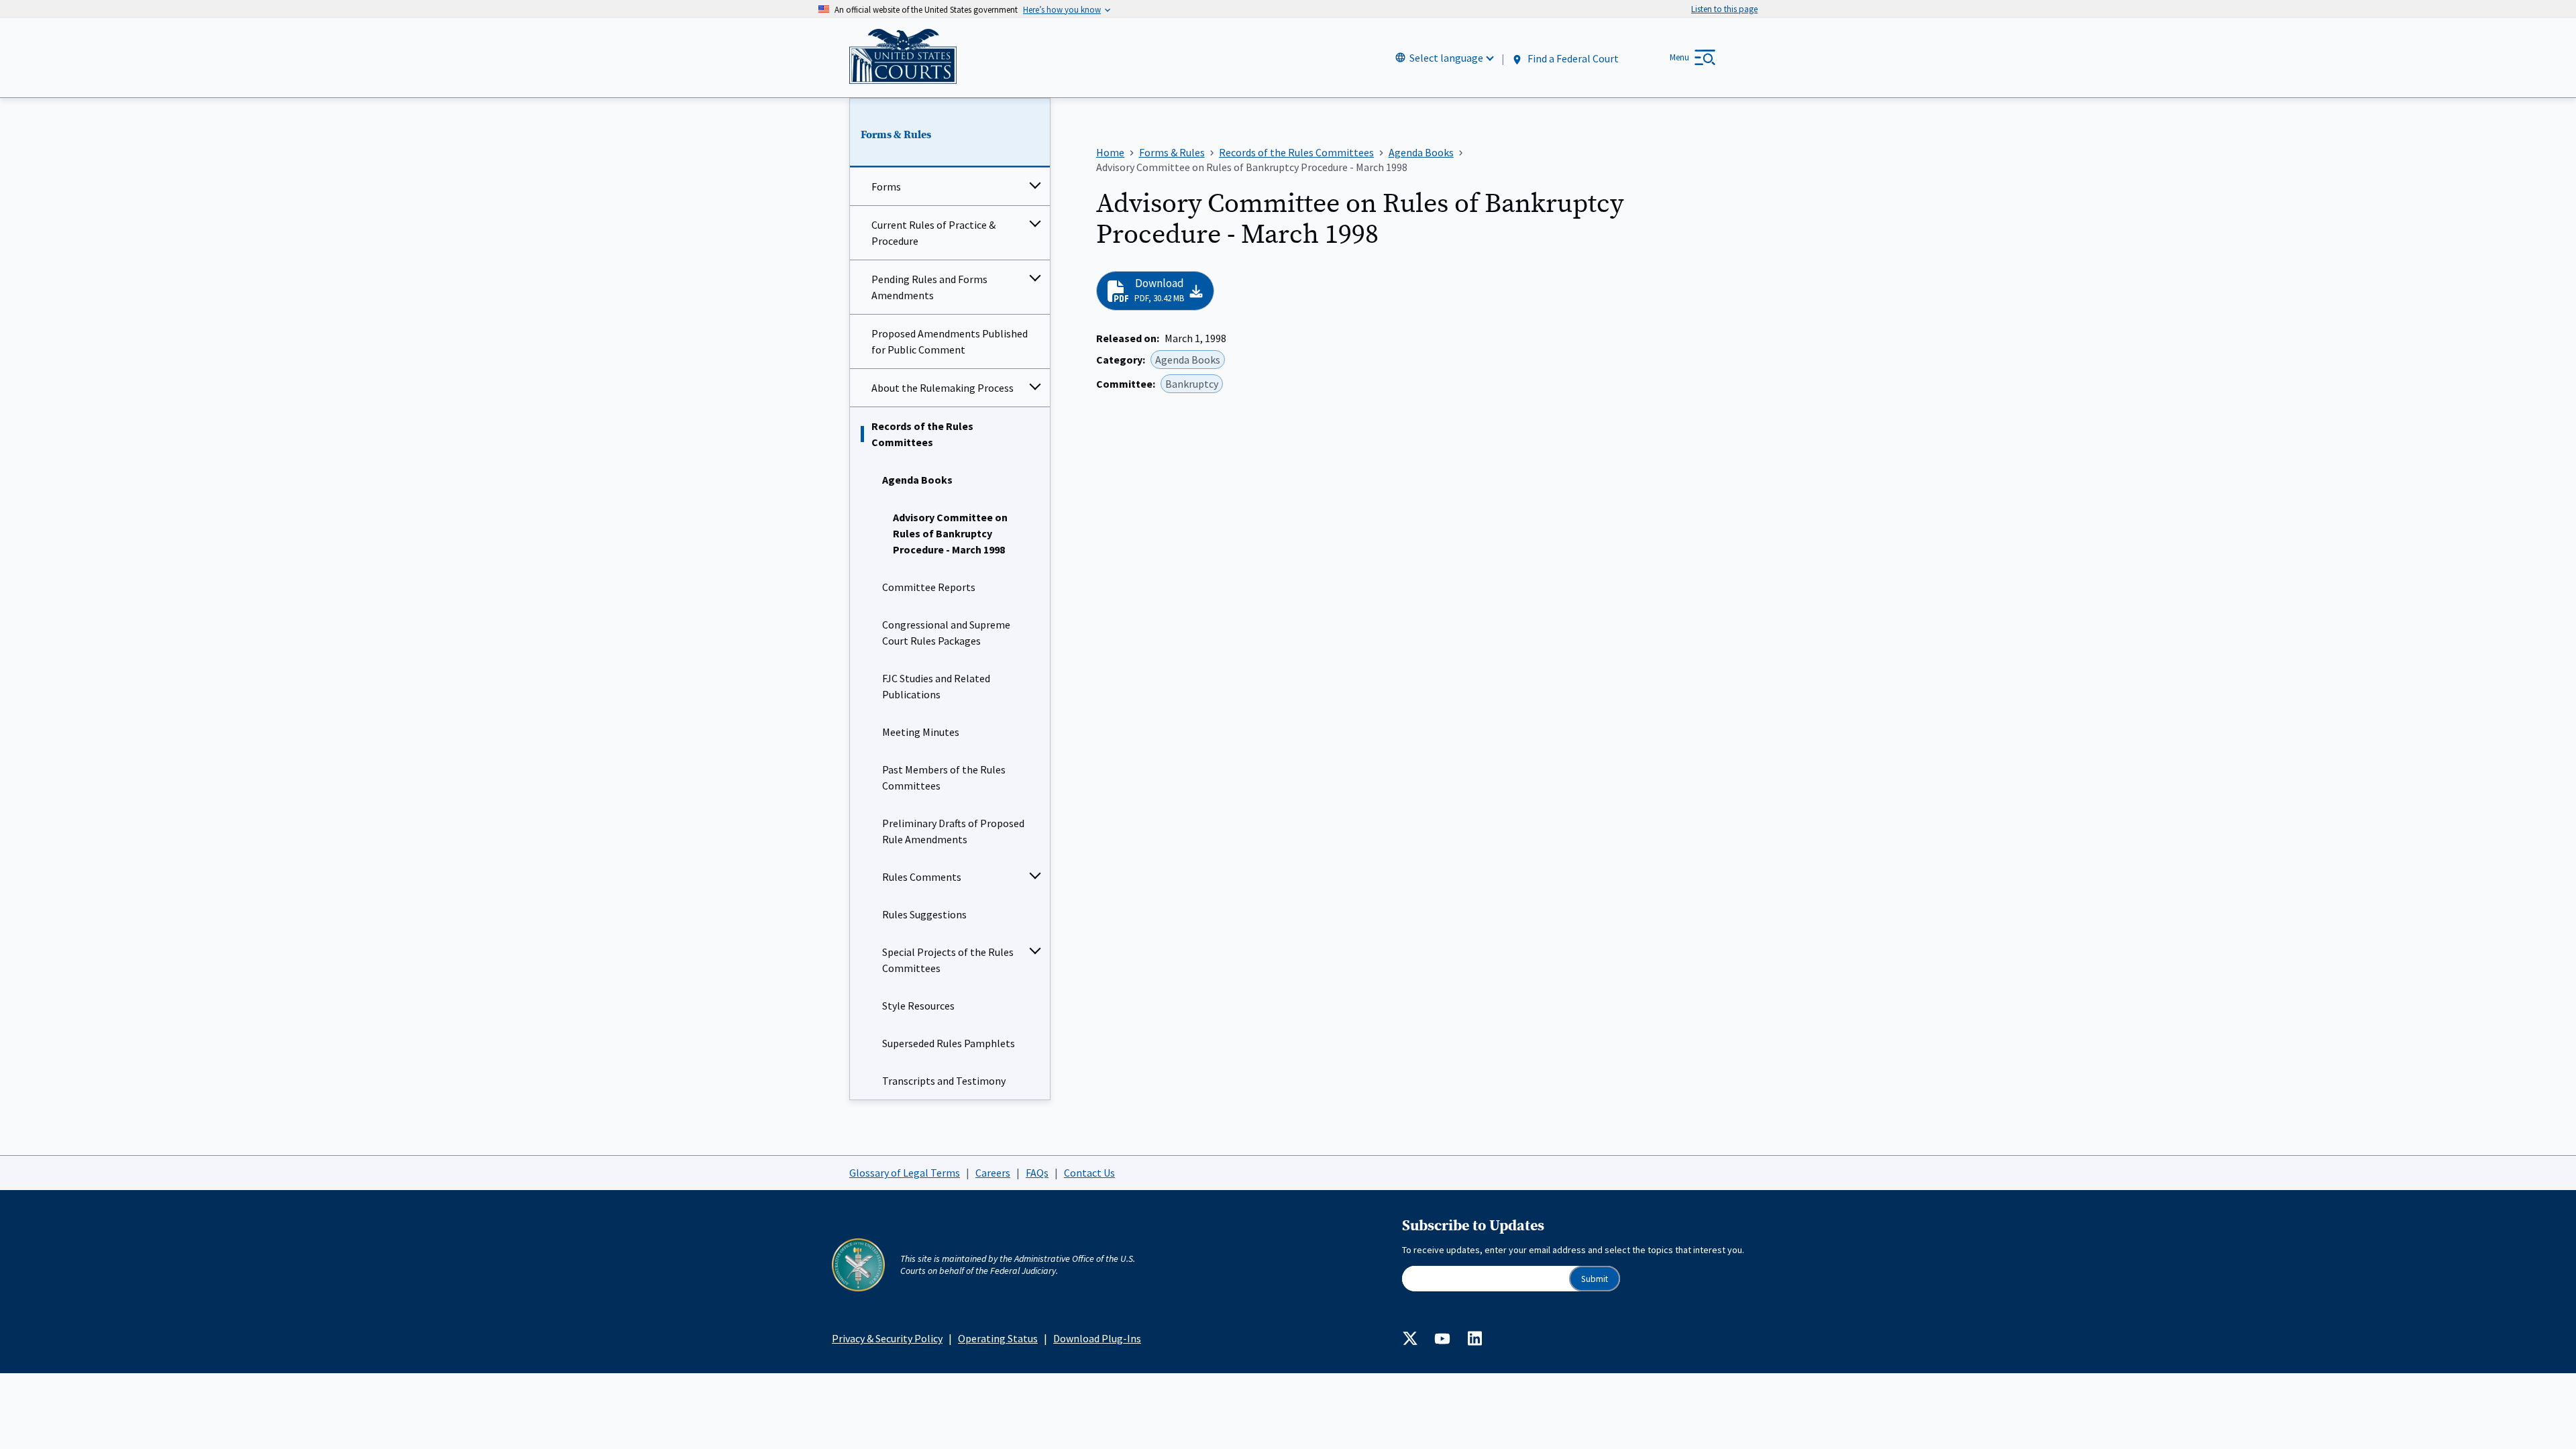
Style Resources (918, 1006)
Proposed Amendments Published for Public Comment (950, 341)
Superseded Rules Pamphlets (949, 1043)
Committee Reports (929, 587)
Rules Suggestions (924, 914)
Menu (1679, 57)
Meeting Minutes (921, 732)
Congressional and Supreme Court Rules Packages (946, 633)
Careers (993, 1173)
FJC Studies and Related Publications (936, 686)
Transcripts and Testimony (944, 1081)
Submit (1595, 1279)
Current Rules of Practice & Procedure (933, 233)
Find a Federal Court (1572, 58)
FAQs (1037, 1173)
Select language (1446, 58)
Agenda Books (917, 480)
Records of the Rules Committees (922, 434)
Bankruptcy (1192, 384)
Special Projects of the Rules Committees (948, 960)
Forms (886, 186)
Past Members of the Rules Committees (944, 777)
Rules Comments (922, 877)
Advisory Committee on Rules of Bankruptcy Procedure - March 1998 (950, 533)
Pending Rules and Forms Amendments (929, 287)
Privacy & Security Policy (887, 1338)
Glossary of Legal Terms (905, 1173)
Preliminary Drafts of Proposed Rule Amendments (953, 831)
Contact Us (1089, 1173)
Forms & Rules (896, 135)
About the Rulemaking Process (943, 388)
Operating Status (998, 1338)
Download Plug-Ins (1097, 1338)
